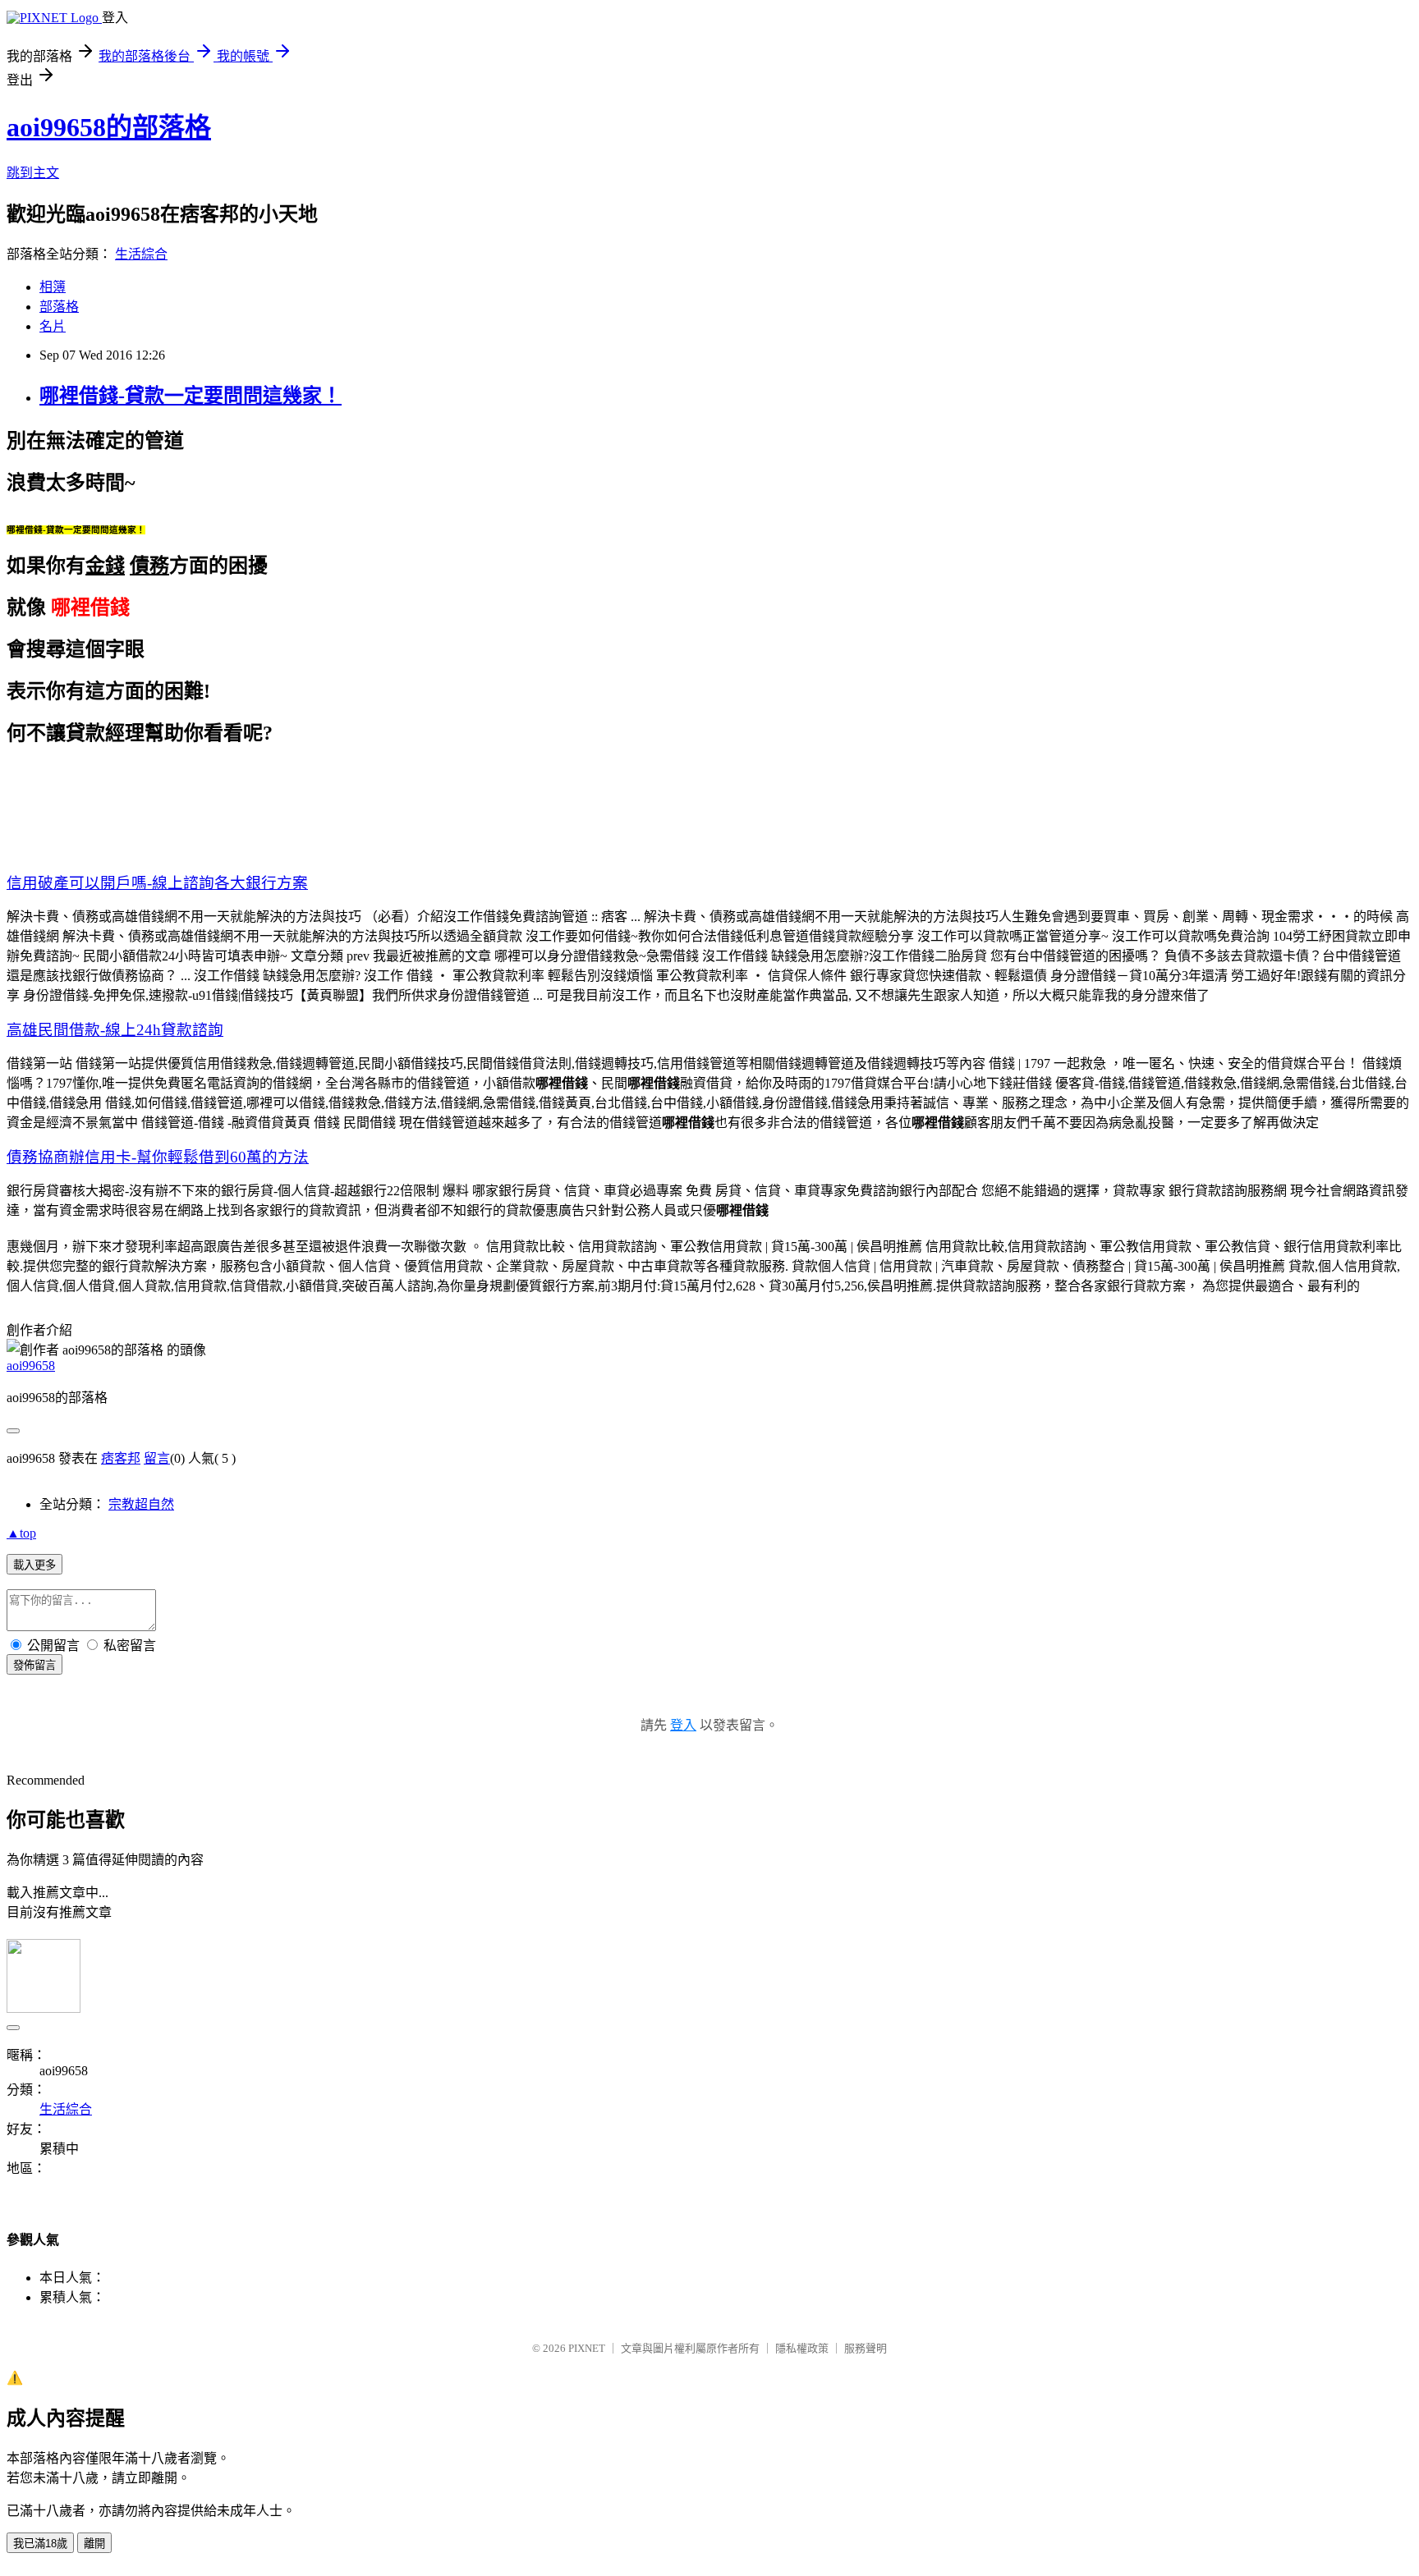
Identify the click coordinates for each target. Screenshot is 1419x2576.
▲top (21, 1533)
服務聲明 (866, 2348)
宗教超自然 (141, 1504)
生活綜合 (141, 254)
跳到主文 (33, 173)
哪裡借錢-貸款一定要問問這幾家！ (191, 396)
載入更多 (34, 1565)
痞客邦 (121, 1458)
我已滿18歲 (40, 2544)
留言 (157, 1458)
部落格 (59, 307)
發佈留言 (34, 1665)
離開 (94, 2544)
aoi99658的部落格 (109, 127)
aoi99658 (31, 1366)
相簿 (53, 287)
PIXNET (587, 2348)
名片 (53, 326)
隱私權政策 (802, 2348)
